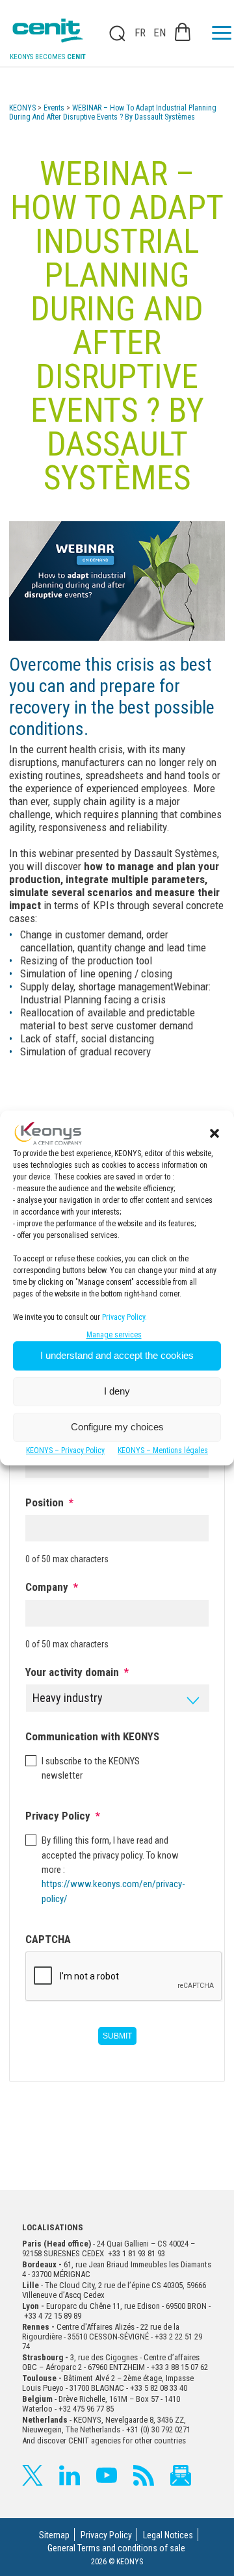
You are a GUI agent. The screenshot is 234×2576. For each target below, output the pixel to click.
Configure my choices (117, 1427)
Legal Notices (168, 2535)
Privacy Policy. (124, 1317)
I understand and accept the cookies (117, 1355)
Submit (117, 2036)
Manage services (114, 1335)
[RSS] (144, 2475)
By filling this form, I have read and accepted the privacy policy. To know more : (111, 1869)
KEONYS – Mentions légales (163, 1450)
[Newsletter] (181, 2475)
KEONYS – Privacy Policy (65, 1450)
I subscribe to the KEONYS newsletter (91, 1768)
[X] (32, 2475)
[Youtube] (107, 2475)
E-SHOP (183, 32)
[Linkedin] (70, 2475)
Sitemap (54, 2535)
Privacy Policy (106, 2535)
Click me (113, 33)
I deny (117, 1391)
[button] (214, 1133)
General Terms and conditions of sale (116, 2548)
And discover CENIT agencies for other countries (104, 2441)
